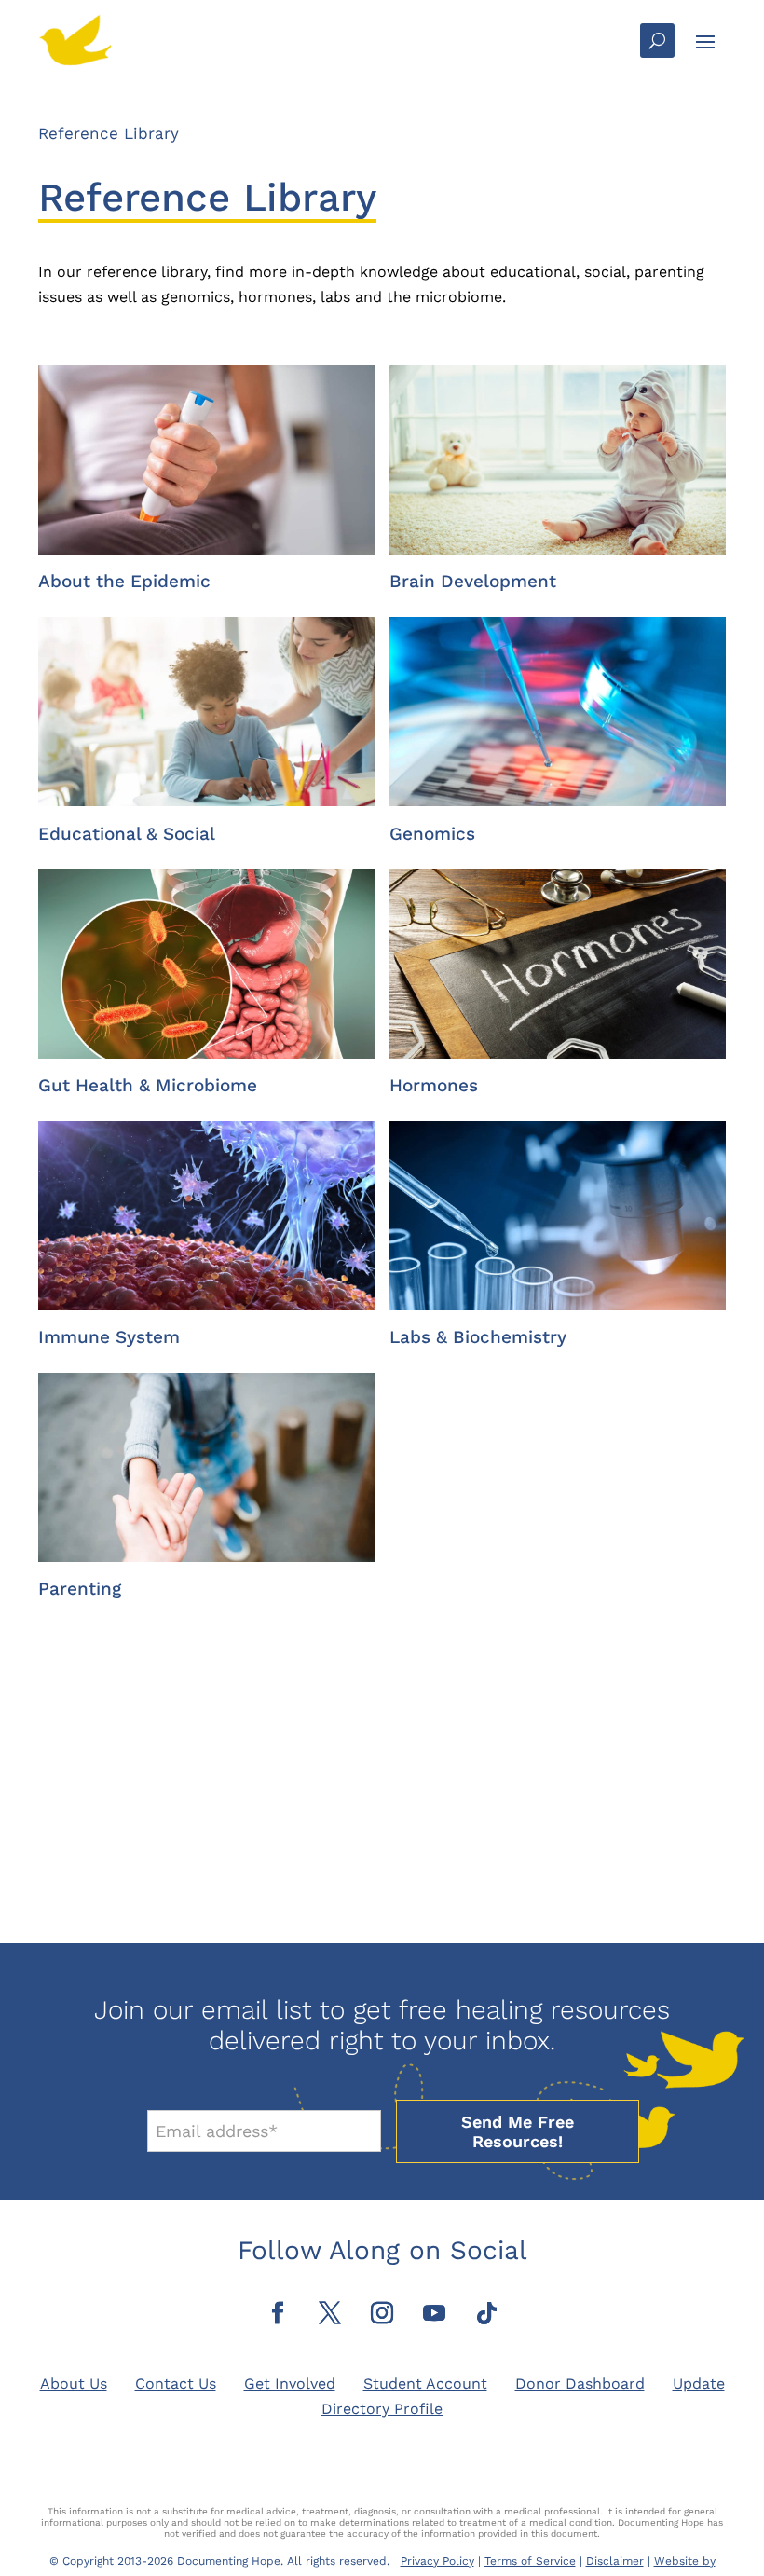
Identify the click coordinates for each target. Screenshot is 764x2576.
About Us (74, 2384)
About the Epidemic (124, 581)
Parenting (80, 1589)
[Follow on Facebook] (278, 2313)
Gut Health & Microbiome (148, 1085)
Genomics (432, 834)
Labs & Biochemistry (478, 1337)
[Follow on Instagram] (382, 2313)
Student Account (425, 2384)
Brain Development (473, 581)
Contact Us (176, 2384)
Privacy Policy (437, 2561)
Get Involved (290, 2384)
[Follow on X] (330, 2313)
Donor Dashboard (580, 2384)
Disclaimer (615, 2561)
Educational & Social (127, 834)
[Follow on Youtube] (434, 2313)
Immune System (109, 1337)
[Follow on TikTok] (486, 2313)
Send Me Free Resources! (518, 2131)
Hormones (434, 1085)
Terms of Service (530, 2561)
